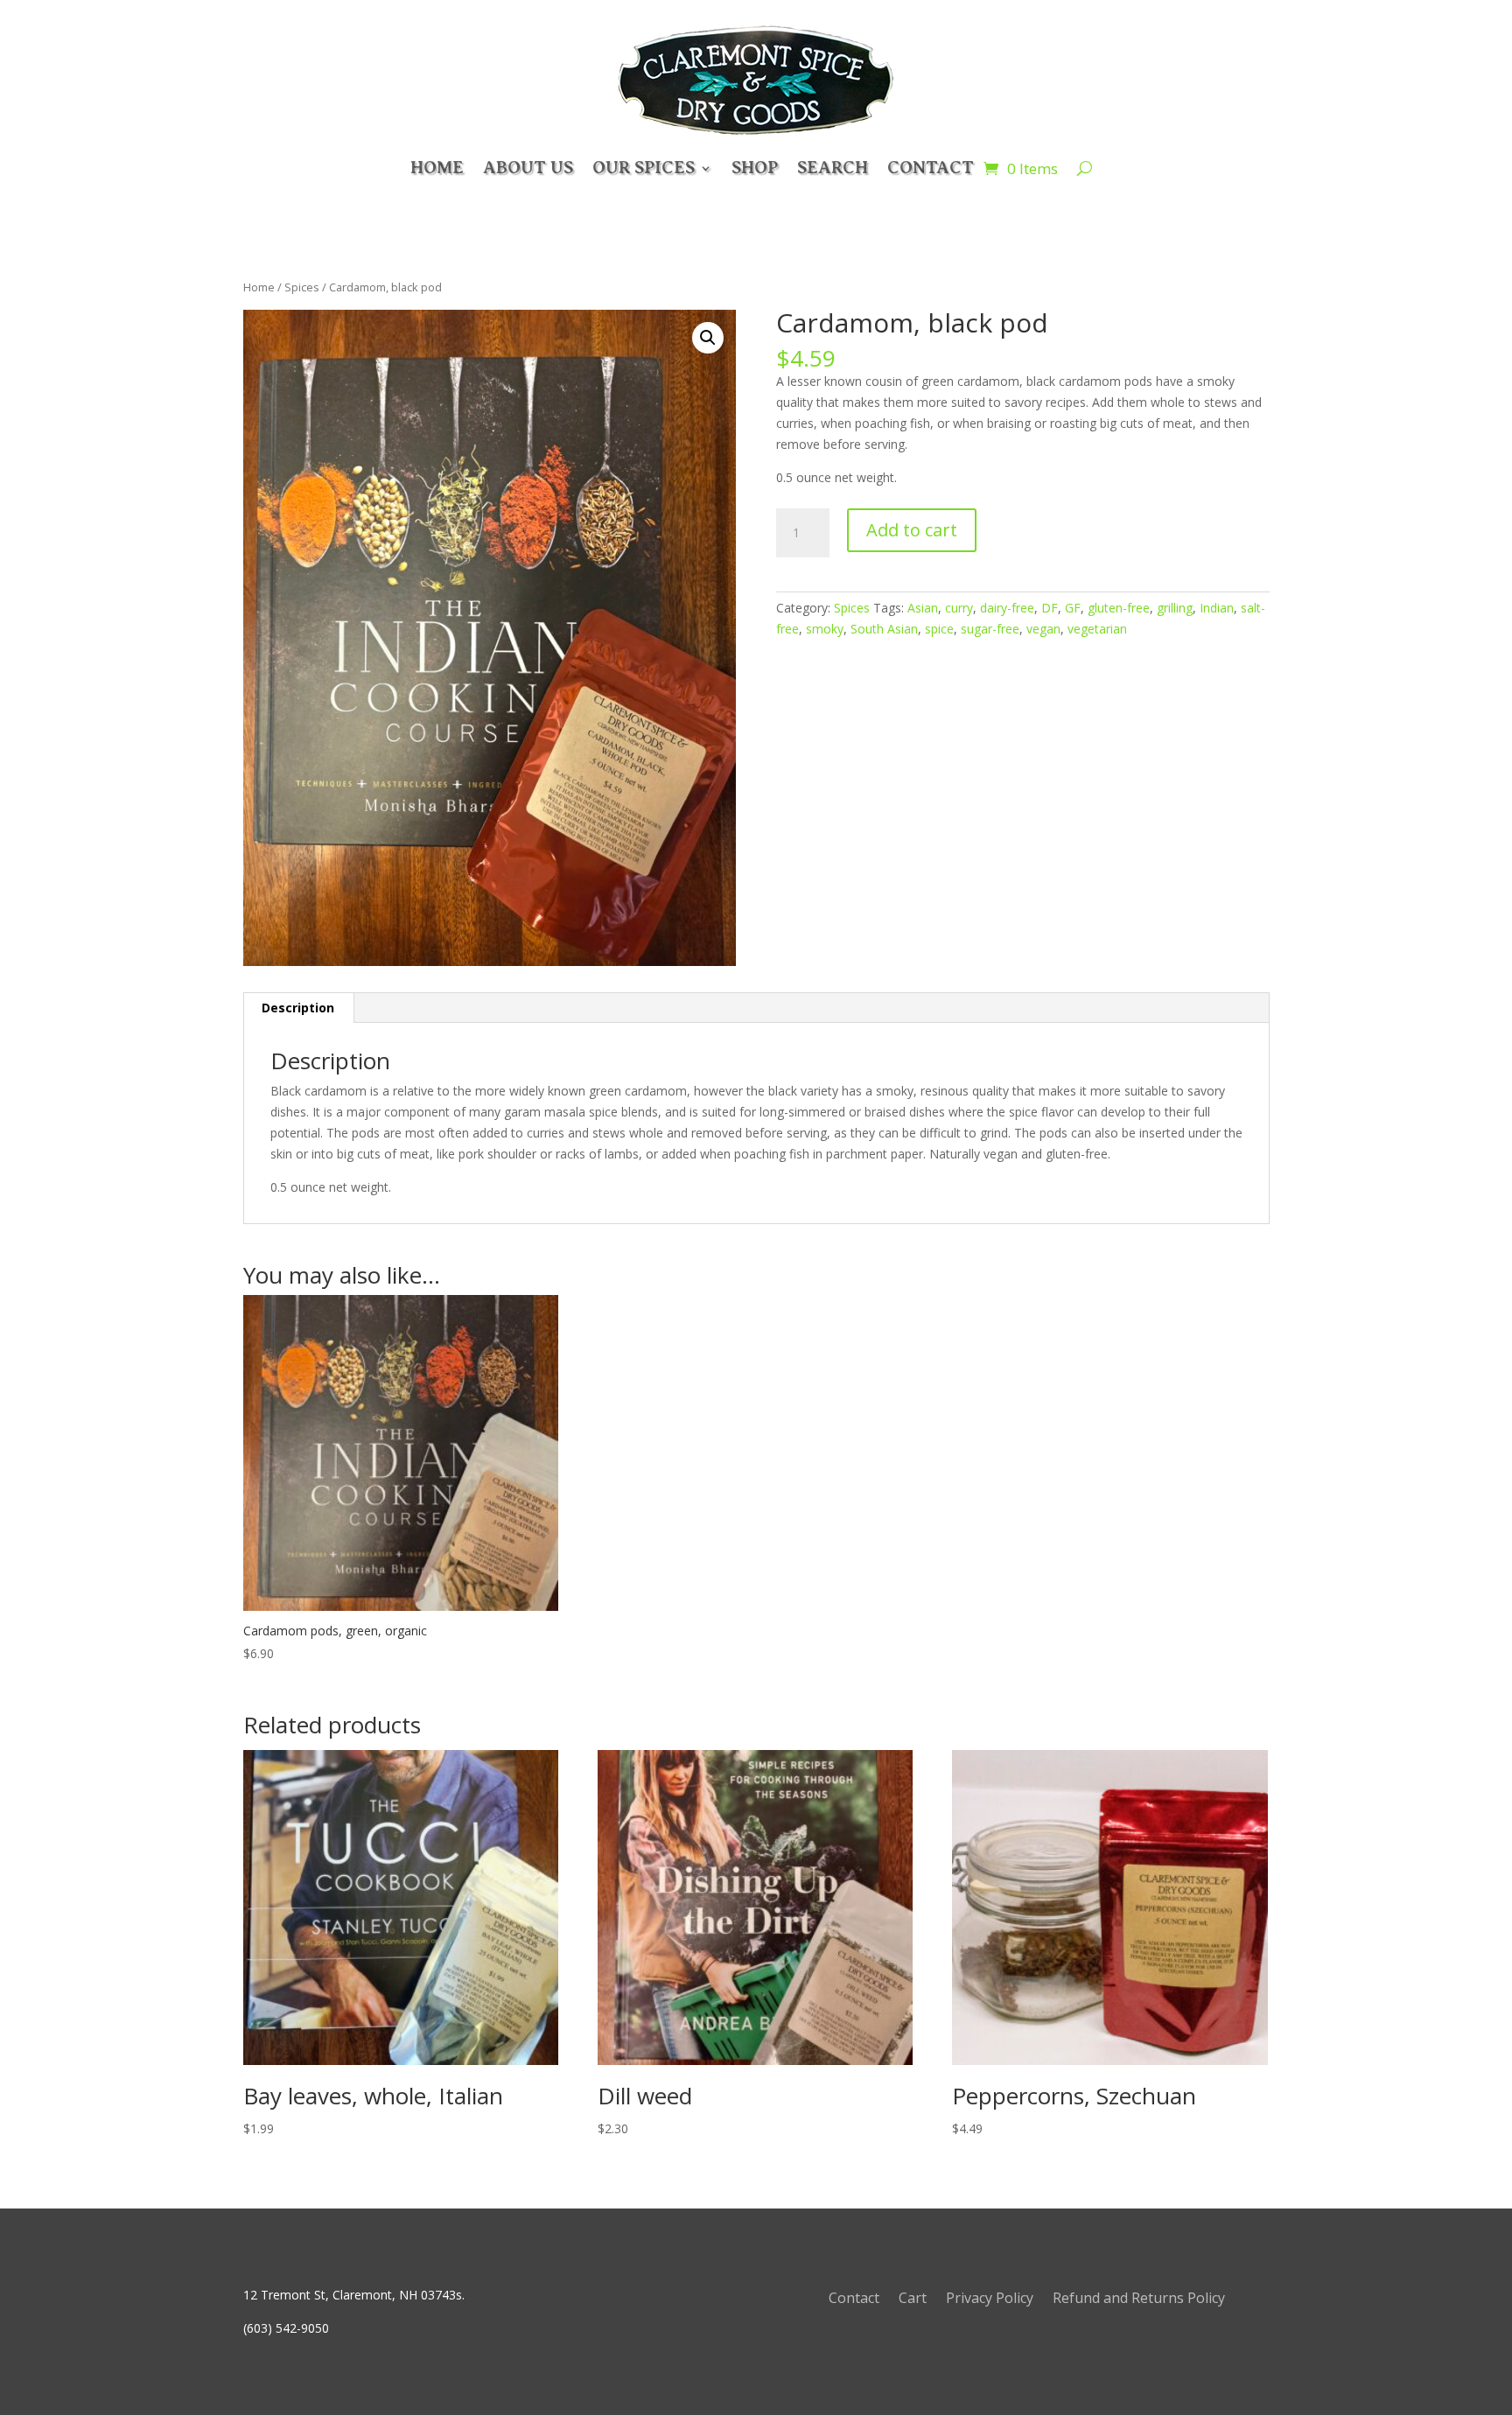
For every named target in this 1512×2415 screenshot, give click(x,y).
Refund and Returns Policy (1139, 2299)
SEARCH (833, 168)
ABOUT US (528, 168)
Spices (302, 287)
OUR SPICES (644, 168)
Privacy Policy (990, 2299)
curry (959, 608)
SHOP (755, 168)
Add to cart (912, 530)
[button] (708, 338)
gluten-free (1119, 608)
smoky (825, 629)
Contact (854, 2299)
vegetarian (1097, 629)
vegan (1043, 629)
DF (1050, 608)
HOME (437, 168)
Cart (913, 2299)
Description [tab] (298, 1008)
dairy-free (1007, 608)
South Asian (884, 629)
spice (939, 629)
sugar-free (990, 629)
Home (259, 287)
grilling (1175, 608)
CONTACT (931, 168)
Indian (1217, 608)
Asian (923, 608)
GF (1073, 608)
